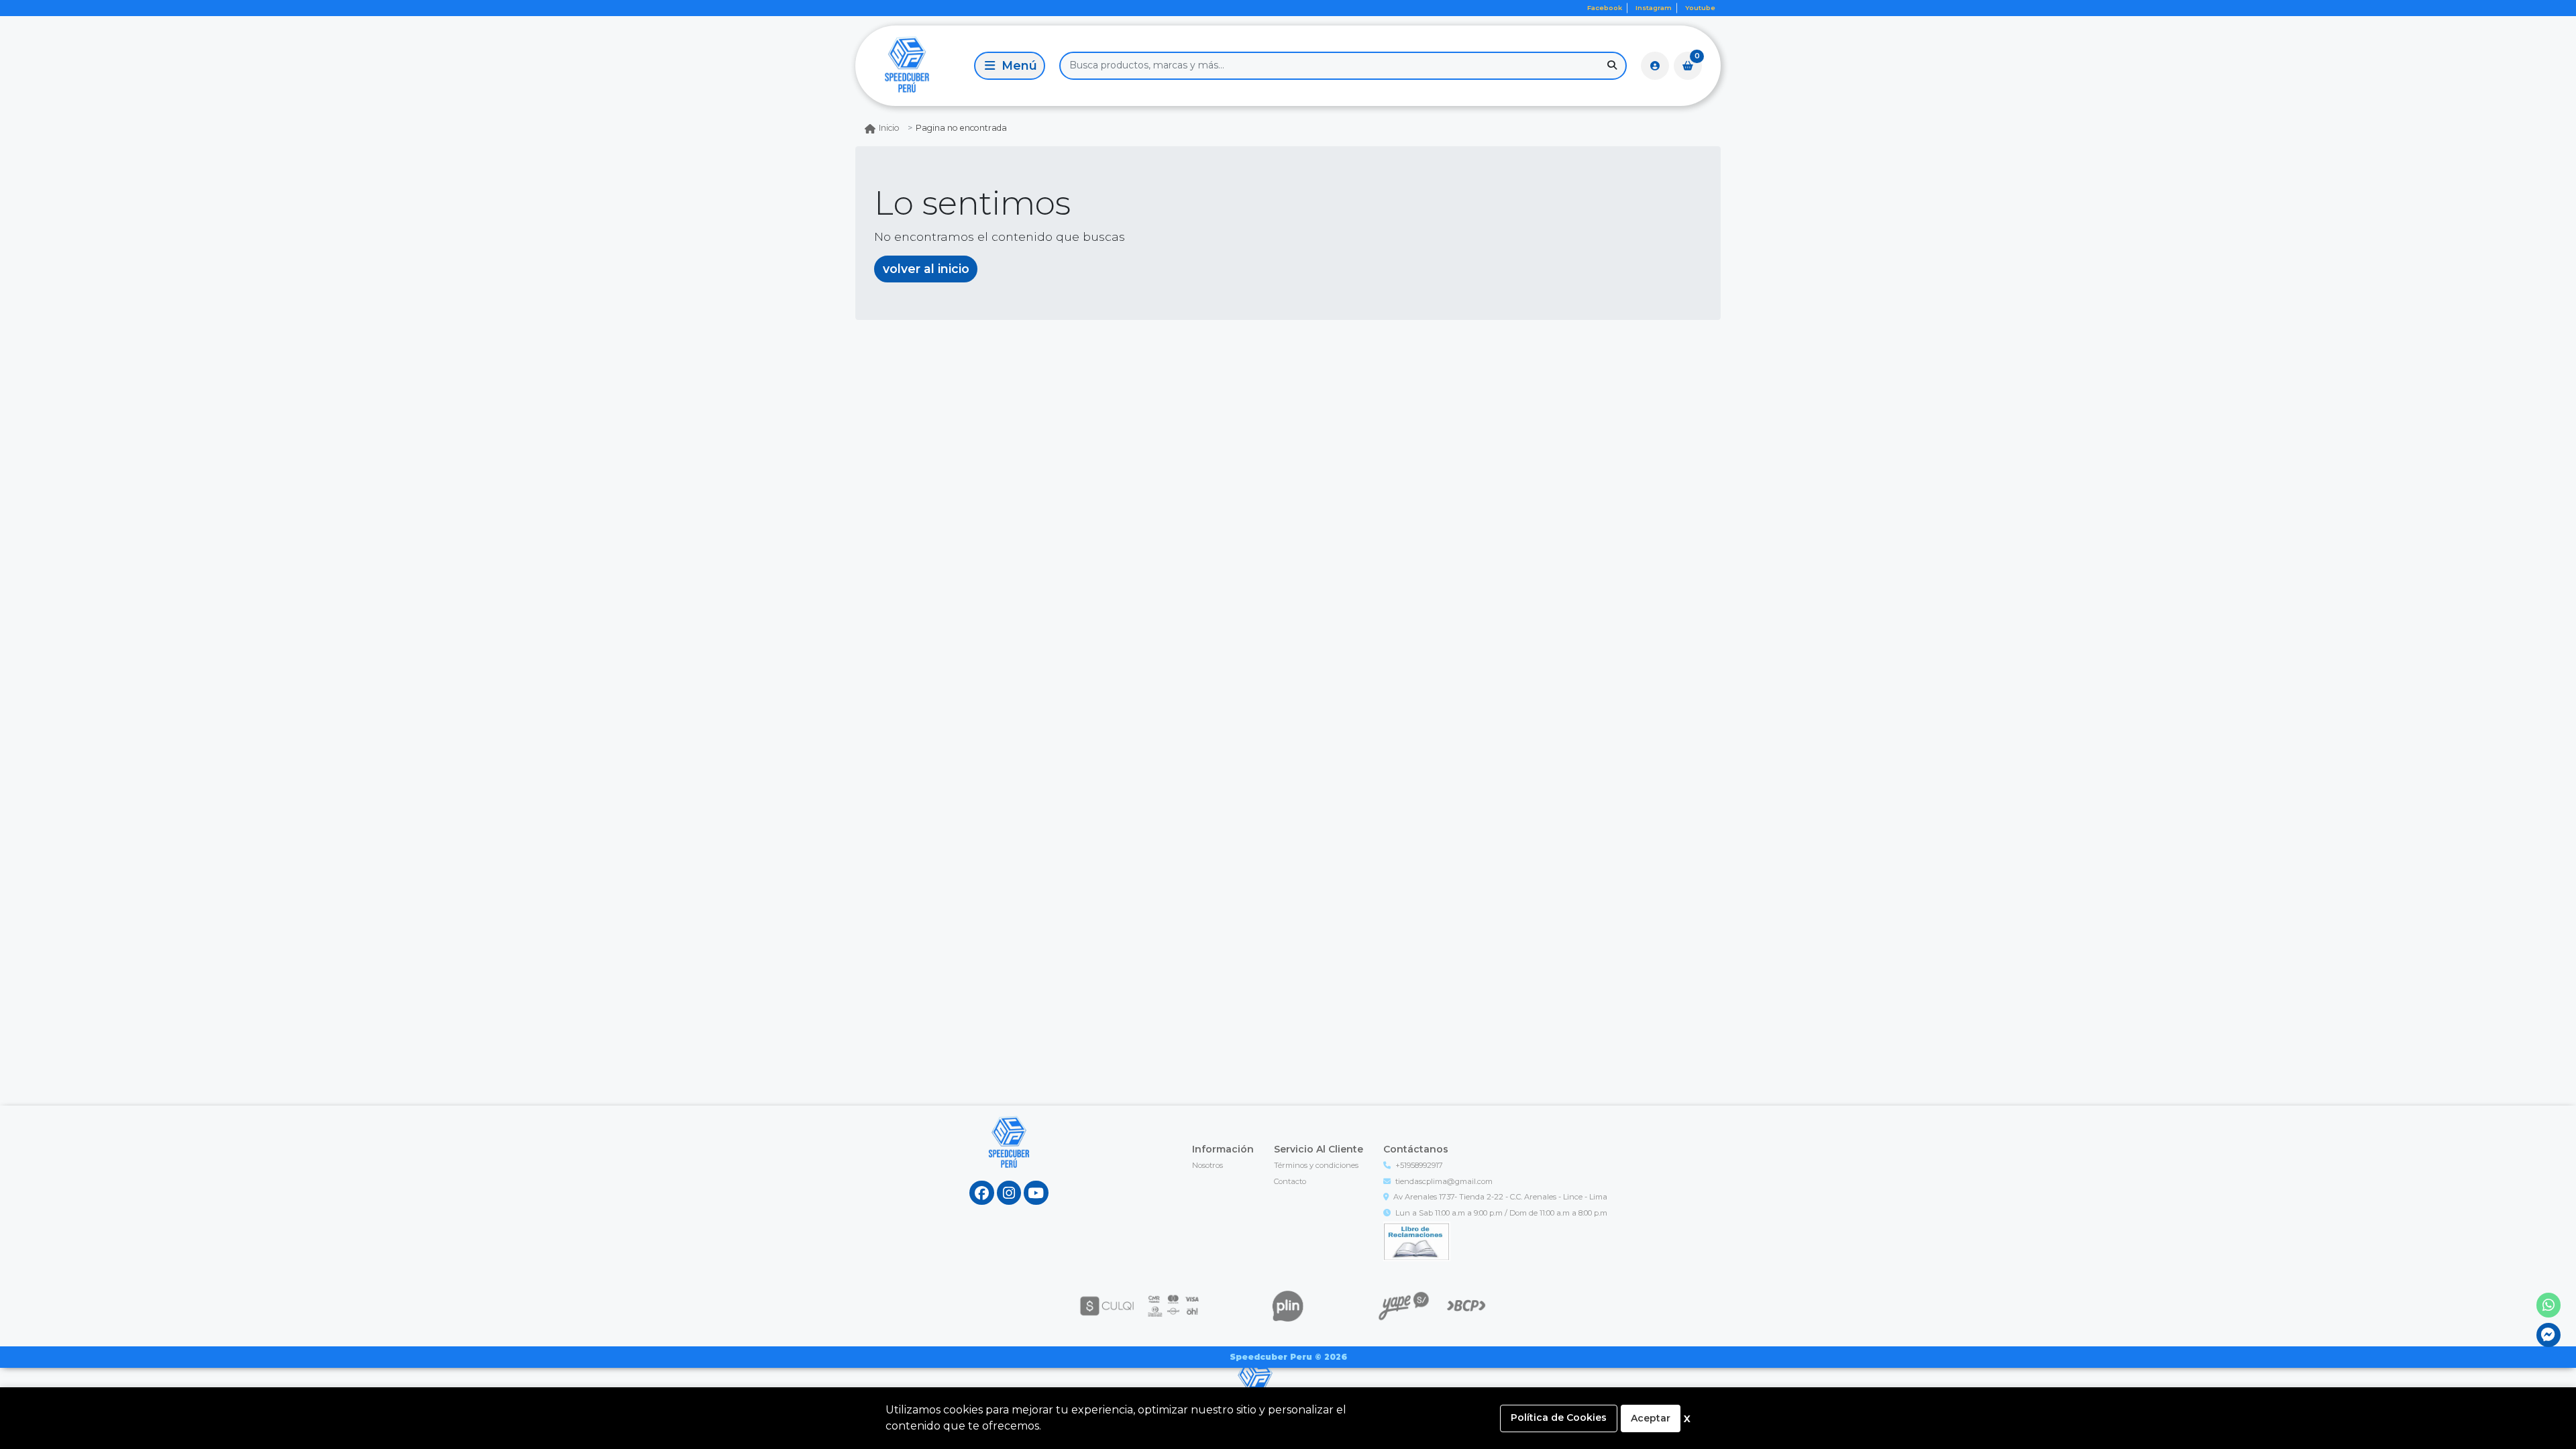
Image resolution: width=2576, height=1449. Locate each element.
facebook (1605, 8)
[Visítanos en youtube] (1036, 1193)
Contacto (1290, 1181)
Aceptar (1651, 1418)
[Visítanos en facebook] (982, 1193)
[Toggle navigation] (1010, 66)
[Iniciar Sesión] (1655, 66)
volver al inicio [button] (926, 269)
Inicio (889, 128)
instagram (1654, 8)
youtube (1700, 8)
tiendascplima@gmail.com (1444, 1181)
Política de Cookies (1559, 1417)
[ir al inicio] (1009, 1155)
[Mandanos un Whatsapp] (2549, 1305)
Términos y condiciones (1316, 1165)
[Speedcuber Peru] (912, 65)
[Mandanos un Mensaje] (2549, 1335)
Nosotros (1207, 1165)
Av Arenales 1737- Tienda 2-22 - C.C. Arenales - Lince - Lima (1500, 1197)
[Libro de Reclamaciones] (1417, 1240)
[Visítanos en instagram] (1009, 1193)
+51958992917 (1419, 1165)
